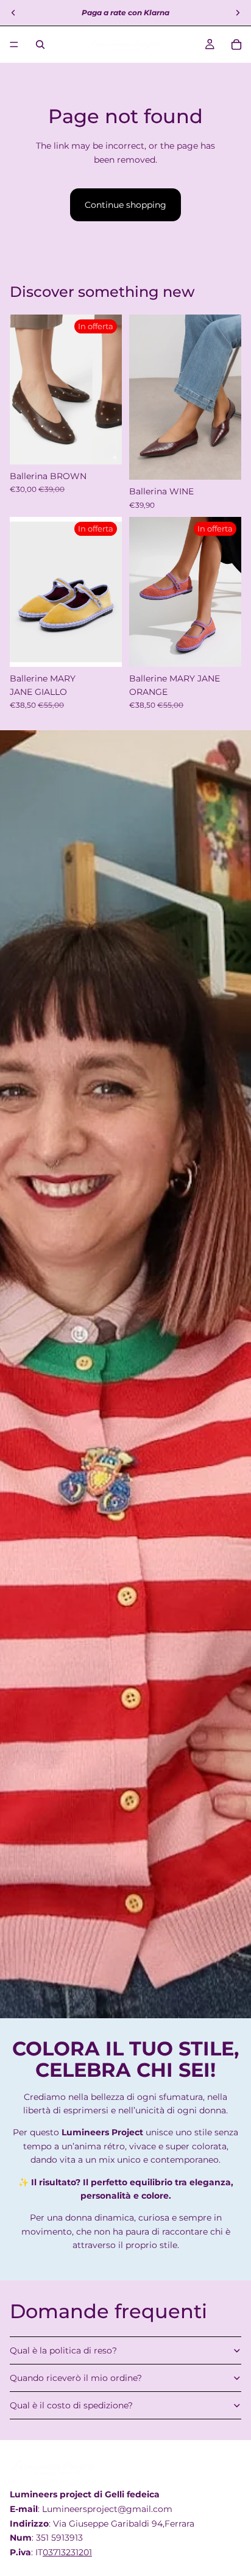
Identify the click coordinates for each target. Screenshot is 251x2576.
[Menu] (14, 44)
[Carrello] (236, 44)
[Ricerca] (40, 44)
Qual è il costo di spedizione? (71, 2405)
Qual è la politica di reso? (63, 2350)
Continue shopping (125, 205)
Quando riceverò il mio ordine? (76, 2378)
